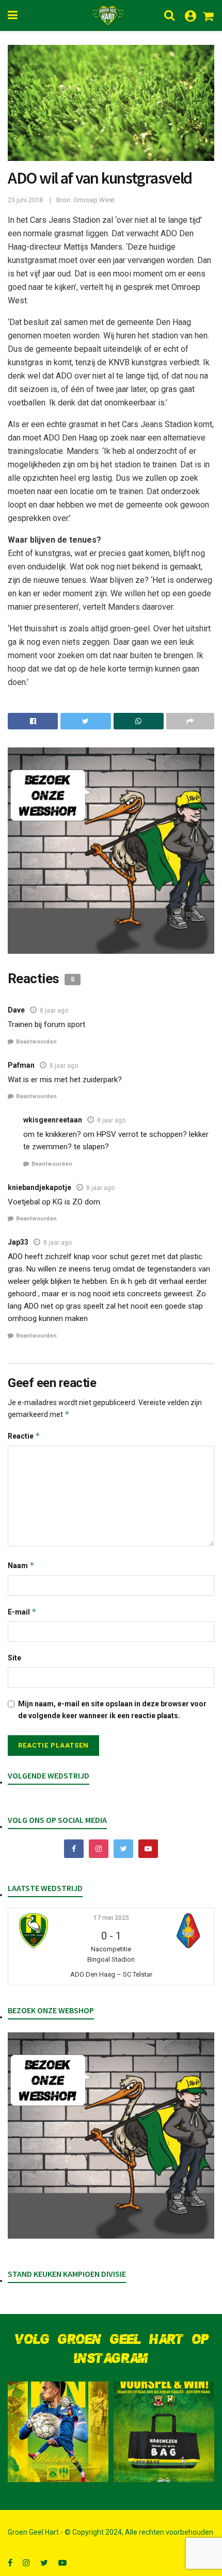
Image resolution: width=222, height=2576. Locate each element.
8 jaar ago (54, 1010)
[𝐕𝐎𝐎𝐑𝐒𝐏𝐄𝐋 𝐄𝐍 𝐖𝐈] (164, 2432)
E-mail (22, 1612)
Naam (21, 1565)
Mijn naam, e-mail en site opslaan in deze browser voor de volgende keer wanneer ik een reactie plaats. (112, 1709)
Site (14, 1658)
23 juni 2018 (25, 200)
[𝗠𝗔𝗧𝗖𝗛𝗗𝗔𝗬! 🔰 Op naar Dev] (58, 2432)
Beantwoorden (36, 1042)
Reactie (24, 1436)
